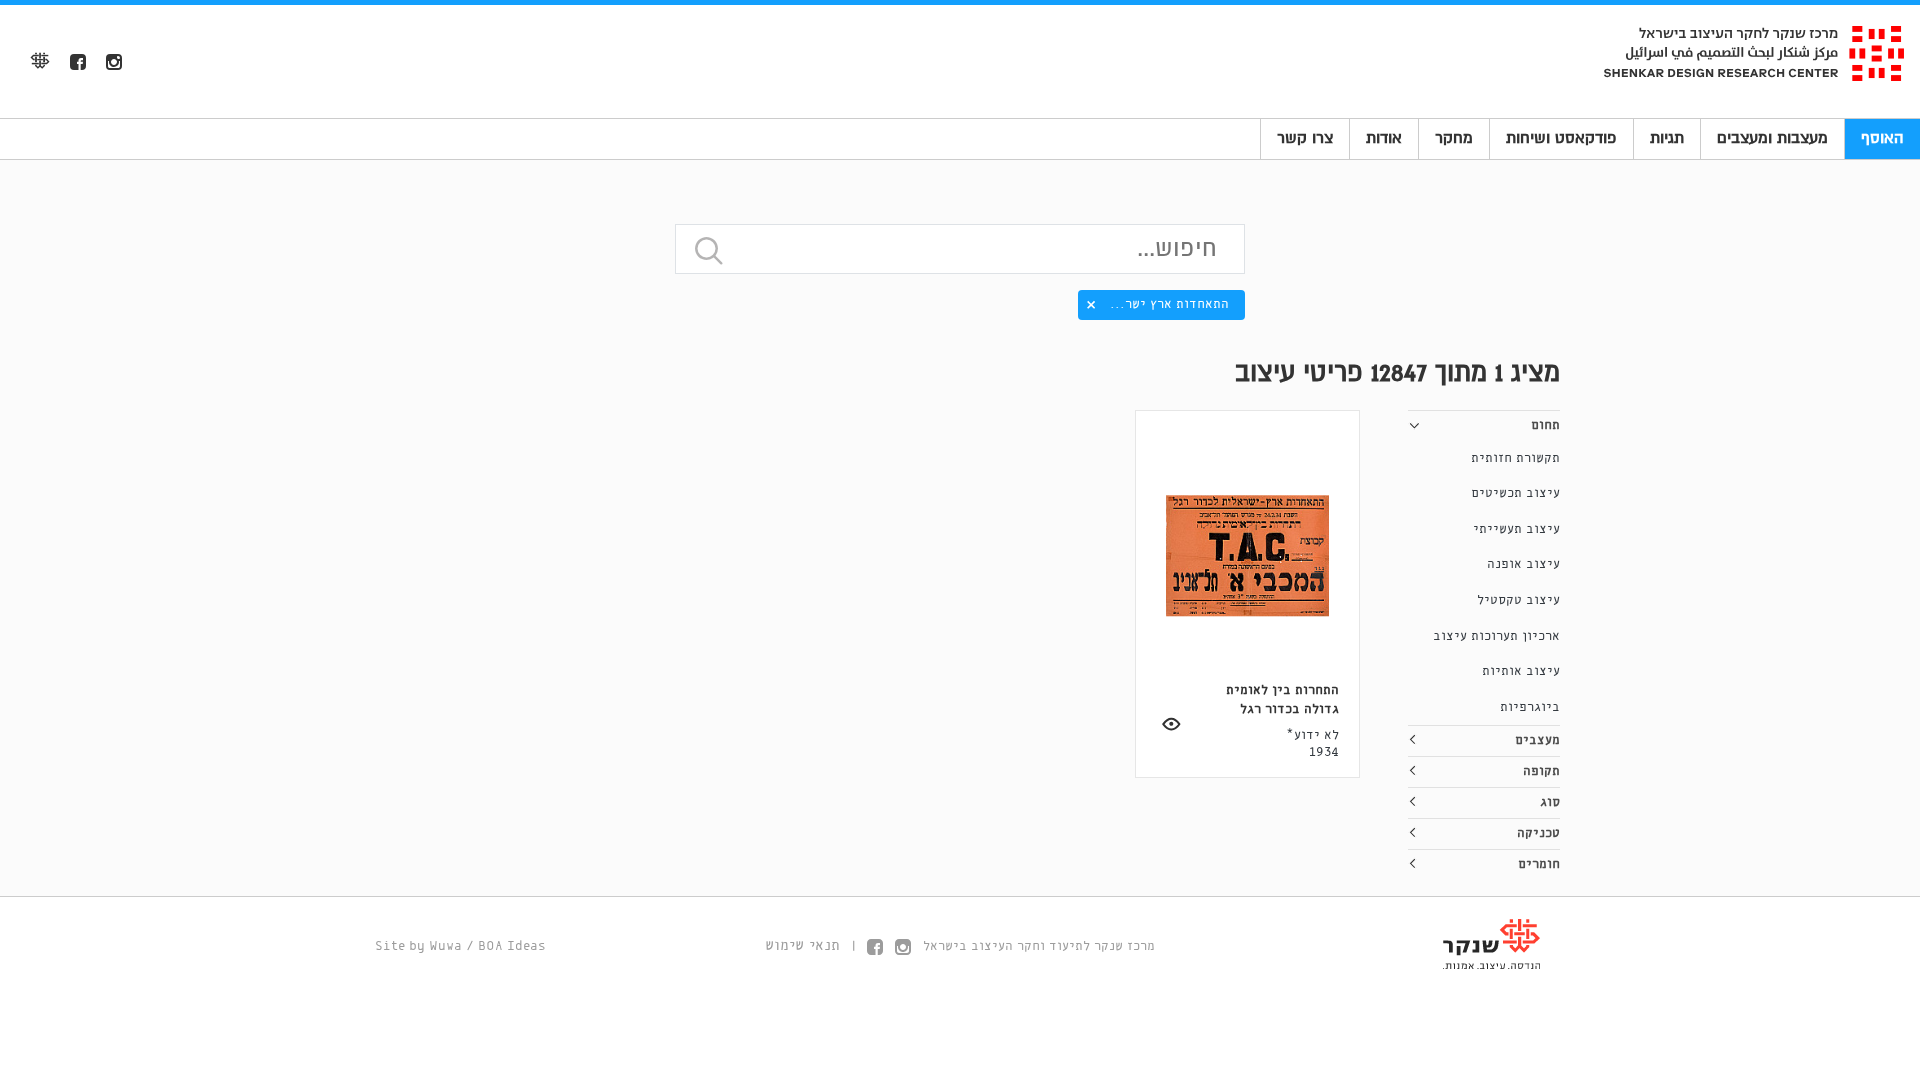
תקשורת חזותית (1515, 458)
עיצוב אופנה (1523, 564)
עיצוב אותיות (1521, 671)
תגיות (1667, 138)
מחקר (1454, 138)
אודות (1384, 138)
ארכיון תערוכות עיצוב (1496, 636)
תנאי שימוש (802, 946)
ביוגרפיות (1530, 707)
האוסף (1882, 138)
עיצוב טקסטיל (1518, 600)
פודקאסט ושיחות (1561, 138)
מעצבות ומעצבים (1772, 138)
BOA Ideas (512, 946)
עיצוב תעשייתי (1516, 529)
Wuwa (445, 946)
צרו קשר (1305, 138)
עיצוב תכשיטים (1515, 493)
